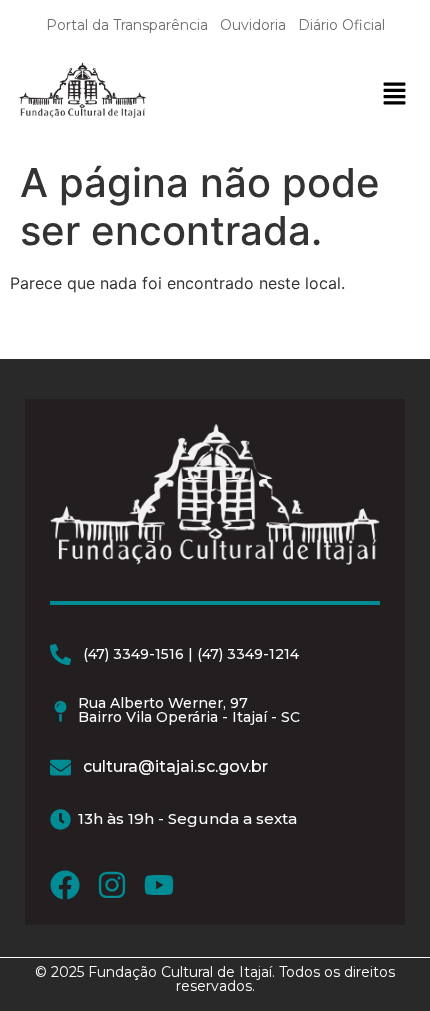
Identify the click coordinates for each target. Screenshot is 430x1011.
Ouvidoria (253, 25)
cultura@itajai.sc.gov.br (175, 766)
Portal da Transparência (127, 25)
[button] (394, 95)
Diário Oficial (341, 25)
